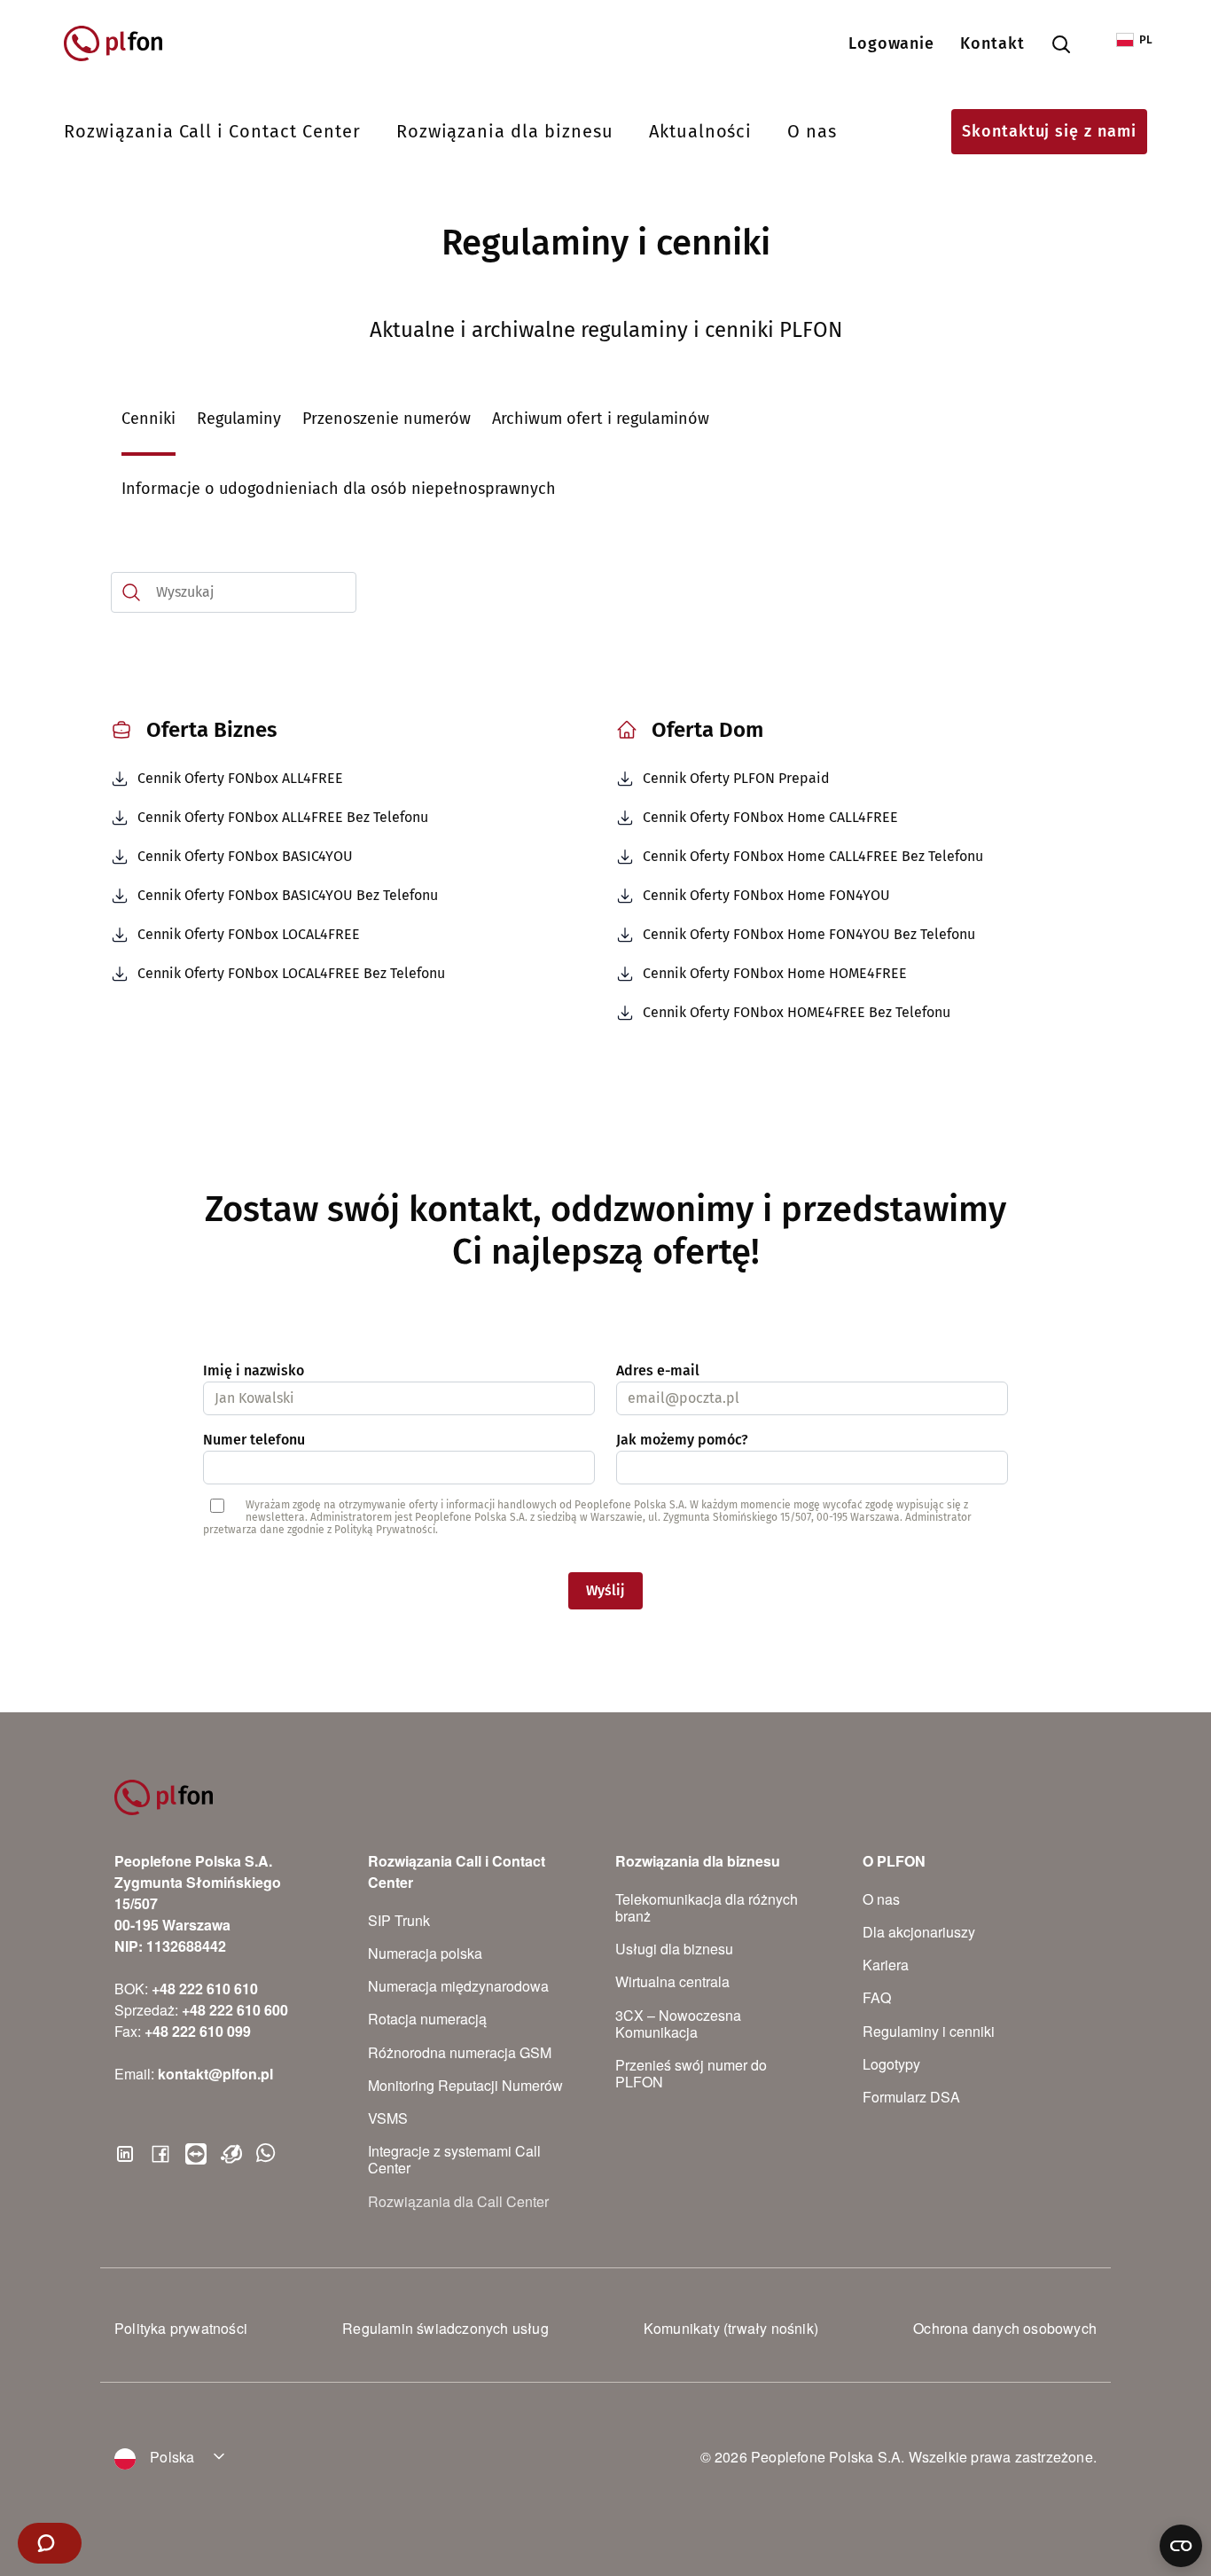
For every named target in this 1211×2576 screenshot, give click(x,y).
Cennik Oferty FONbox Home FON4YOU (766, 895)
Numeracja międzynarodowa (458, 1986)
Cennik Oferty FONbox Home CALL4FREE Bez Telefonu (813, 856)
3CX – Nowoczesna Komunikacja (678, 2024)
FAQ (877, 1997)
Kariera (886, 1965)
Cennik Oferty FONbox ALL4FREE (240, 778)
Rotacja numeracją (427, 2019)
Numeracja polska (425, 1953)
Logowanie (892, 43)
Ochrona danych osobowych (1005, 2328)
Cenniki (148, 419)
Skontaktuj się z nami (1049, 131)
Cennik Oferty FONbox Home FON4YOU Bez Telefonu (809, 934)
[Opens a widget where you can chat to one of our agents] (50, 2545)
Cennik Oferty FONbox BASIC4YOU (245, 856)
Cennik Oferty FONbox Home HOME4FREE (775, 973)
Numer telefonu (254, 1440)
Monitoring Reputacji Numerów (465, 2085)
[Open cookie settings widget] (1181, 2546)
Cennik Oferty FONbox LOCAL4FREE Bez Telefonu (291, 973)
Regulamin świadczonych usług (445, 2328)
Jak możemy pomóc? (682, 1440)
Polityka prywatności (181, 2328)
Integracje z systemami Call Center (454, 2159)
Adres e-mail (658, 1370)
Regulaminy (239, 419)
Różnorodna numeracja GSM (460, 2052)
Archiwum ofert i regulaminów (601, 419)
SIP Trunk (399, 1920)
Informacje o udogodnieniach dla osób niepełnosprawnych (339, 489)
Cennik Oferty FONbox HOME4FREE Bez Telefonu (797, 1012)
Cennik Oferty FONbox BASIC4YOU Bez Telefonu (288, 895)
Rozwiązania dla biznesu (505, 131)
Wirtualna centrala (672, 1981)
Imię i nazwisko (254, 1370)
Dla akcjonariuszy (919, 1932)
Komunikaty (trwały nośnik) (731, 2328)
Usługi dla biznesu (674, 1949)
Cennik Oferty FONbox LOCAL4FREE (249, 934)
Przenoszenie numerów (387, 419)
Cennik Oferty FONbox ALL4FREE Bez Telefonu (283, 817)
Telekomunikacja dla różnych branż (707, 1907)
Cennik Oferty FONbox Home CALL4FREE (770, 817)
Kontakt (992, 43)
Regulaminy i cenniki (929, 2031)
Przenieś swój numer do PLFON (691, 2073)
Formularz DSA (911, 2097)
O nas (812, 131)
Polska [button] (170, 2457)
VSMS (388, 2118)
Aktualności (701, 131)
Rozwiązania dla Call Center (458, 2201)
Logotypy (891, 2064)
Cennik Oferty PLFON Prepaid (736, 778)
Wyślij (605, 1590)
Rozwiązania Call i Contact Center (212, 131)
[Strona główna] (121, 43)
